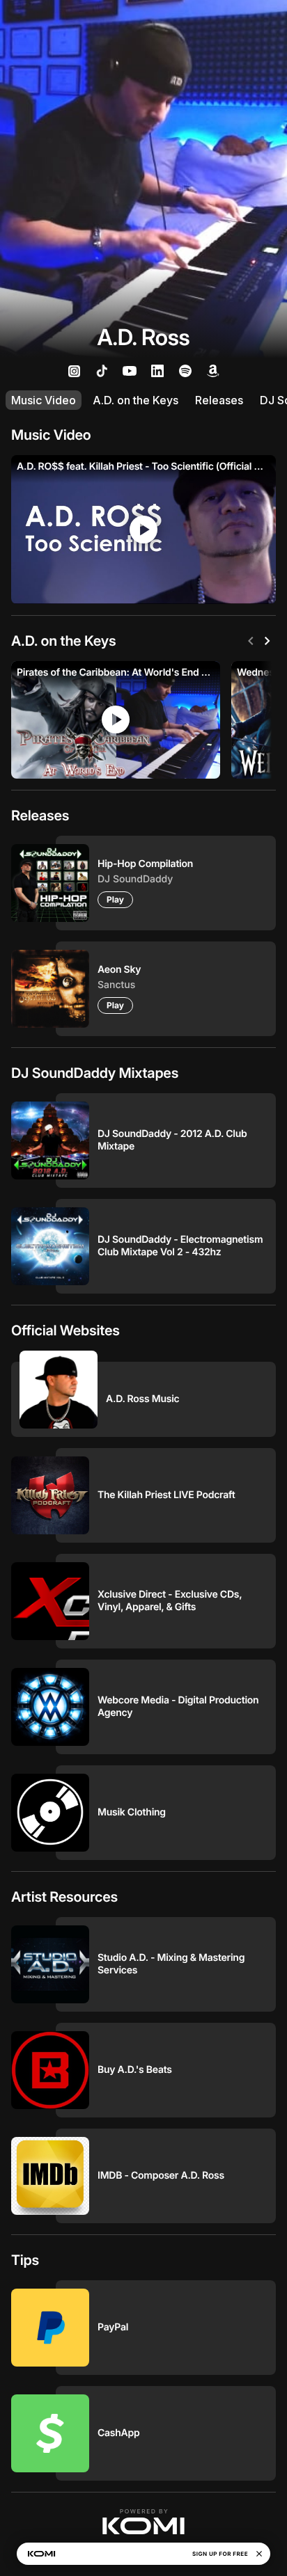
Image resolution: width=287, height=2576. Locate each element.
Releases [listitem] (219, 400)
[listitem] (74, 371)
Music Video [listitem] (44, 400)
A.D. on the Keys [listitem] (135, 400)
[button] (143, 2522)
